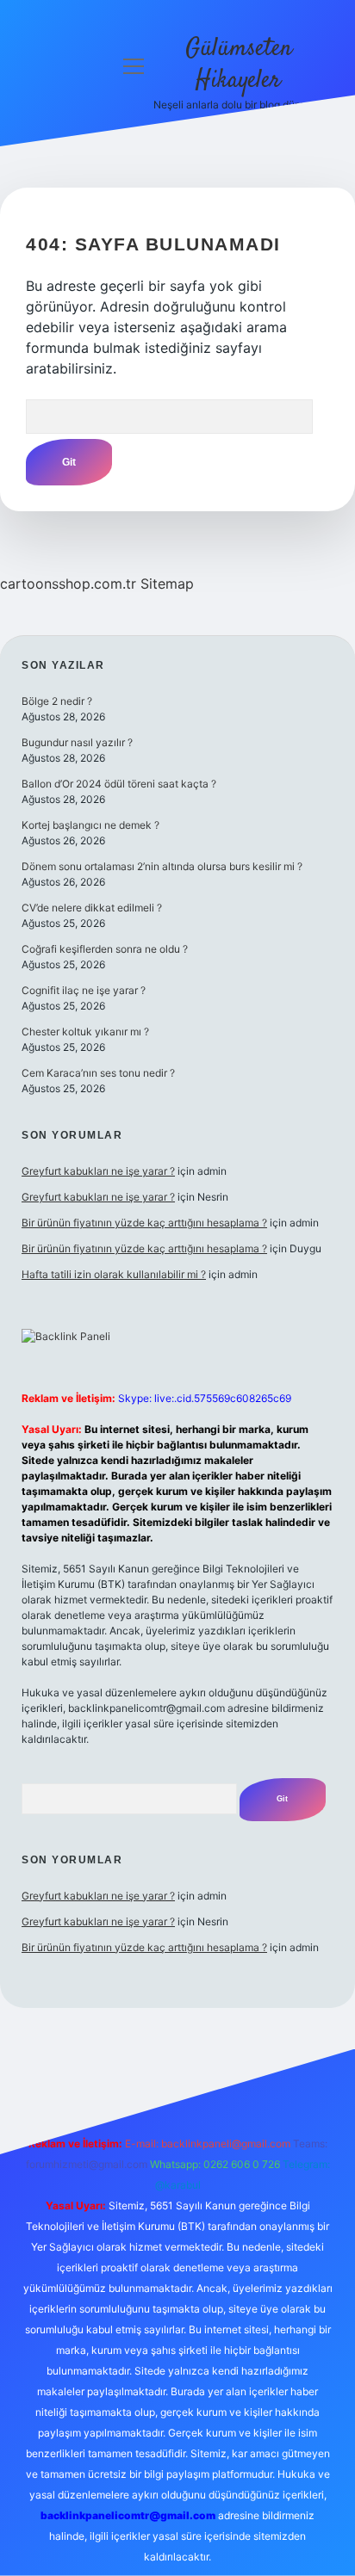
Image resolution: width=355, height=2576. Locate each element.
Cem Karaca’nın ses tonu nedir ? (98, 1073)
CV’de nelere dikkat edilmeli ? (92, 908)
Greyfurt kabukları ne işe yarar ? (98, 1171)
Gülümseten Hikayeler (239, 65)
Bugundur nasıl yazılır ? (77, 742)
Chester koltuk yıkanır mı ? (85, 1032)
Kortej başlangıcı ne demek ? (90, 825)
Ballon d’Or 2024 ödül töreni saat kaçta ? (119, 784)
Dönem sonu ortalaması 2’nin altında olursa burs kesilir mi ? (162, 866)
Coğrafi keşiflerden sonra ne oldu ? (105, 949)
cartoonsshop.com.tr (68, 584)
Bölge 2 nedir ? (57, 701)
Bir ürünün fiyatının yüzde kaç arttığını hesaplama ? (144, 1223)
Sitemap (167, 584)
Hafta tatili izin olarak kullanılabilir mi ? (114, 1274)
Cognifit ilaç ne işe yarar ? (84, 990)
